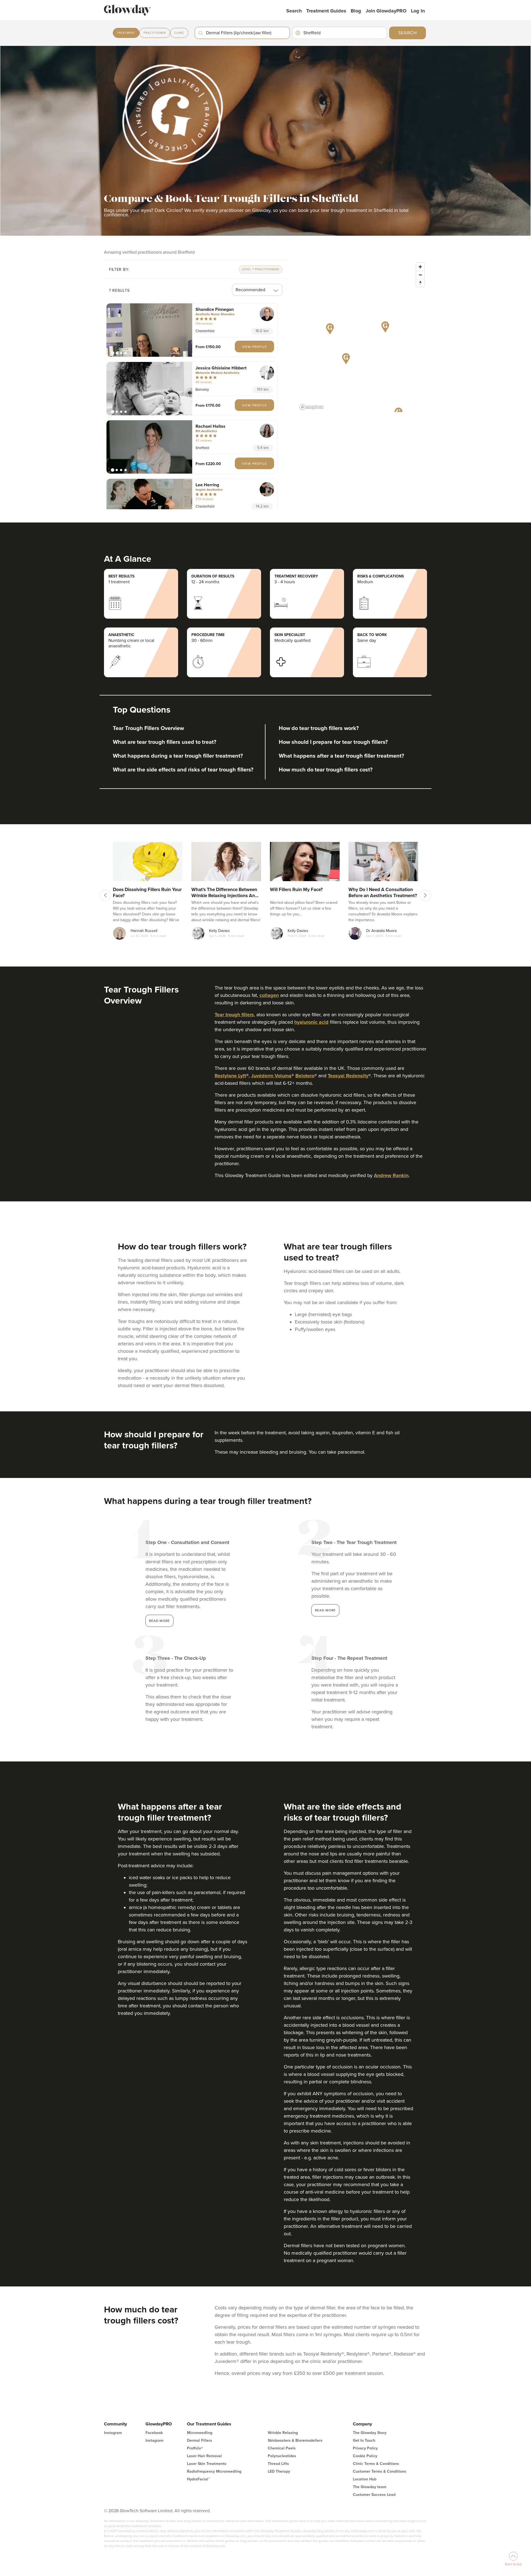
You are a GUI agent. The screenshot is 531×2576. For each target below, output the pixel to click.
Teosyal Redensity (348, 1076)
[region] (362, 336)
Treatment (126, 33)
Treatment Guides (326, 11)
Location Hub (365, 2479)
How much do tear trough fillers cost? (326, 770)
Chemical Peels (282, 2448)
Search (294, 11)
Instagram (113, 2433)
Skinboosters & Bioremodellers (295, 2440)
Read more (159, 1621)
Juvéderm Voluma (271, 1076)
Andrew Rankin (391, 1175)
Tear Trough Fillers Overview (148, 728)
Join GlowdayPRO (386, 11)
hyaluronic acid (311, 1022)
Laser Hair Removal (204, 2456)
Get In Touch (364, 2440)
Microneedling (200, 2433)
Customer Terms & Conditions (380, 2471)
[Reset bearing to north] (420, 283)
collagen (269, 995)
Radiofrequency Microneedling (214, 2471)
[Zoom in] (420, 267)
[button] (149, 330)
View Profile (254, 347)
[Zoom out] (420, 275)
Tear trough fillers (234, 1015)
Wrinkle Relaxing (283, 2433)
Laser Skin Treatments (207, 2464)
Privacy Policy (365, 2448)
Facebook (154, 2433)
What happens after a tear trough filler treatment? (341, 756)
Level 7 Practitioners (261, 269)
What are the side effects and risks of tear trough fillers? (183, 770)
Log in (418, 11)
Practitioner (155, 33)
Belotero (305, 1076)
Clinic (179, 33)
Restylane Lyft (230, 1076)
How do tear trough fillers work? (319, 728)
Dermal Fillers (200, 2440)
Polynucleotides (282, 2456)
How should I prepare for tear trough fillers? (333, 742)
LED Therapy (279, 2471)
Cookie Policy (365, 2456)
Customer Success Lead (374, 2495)
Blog (356, 11)
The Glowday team (370, 2487)
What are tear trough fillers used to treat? (165, 742)
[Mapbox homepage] (311, 407)
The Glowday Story (370, 2433)
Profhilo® (195, 2448)
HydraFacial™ (198, 2479)
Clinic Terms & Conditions (376, 2464)
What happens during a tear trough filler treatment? (178, 756)
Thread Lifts (278, 2464)
